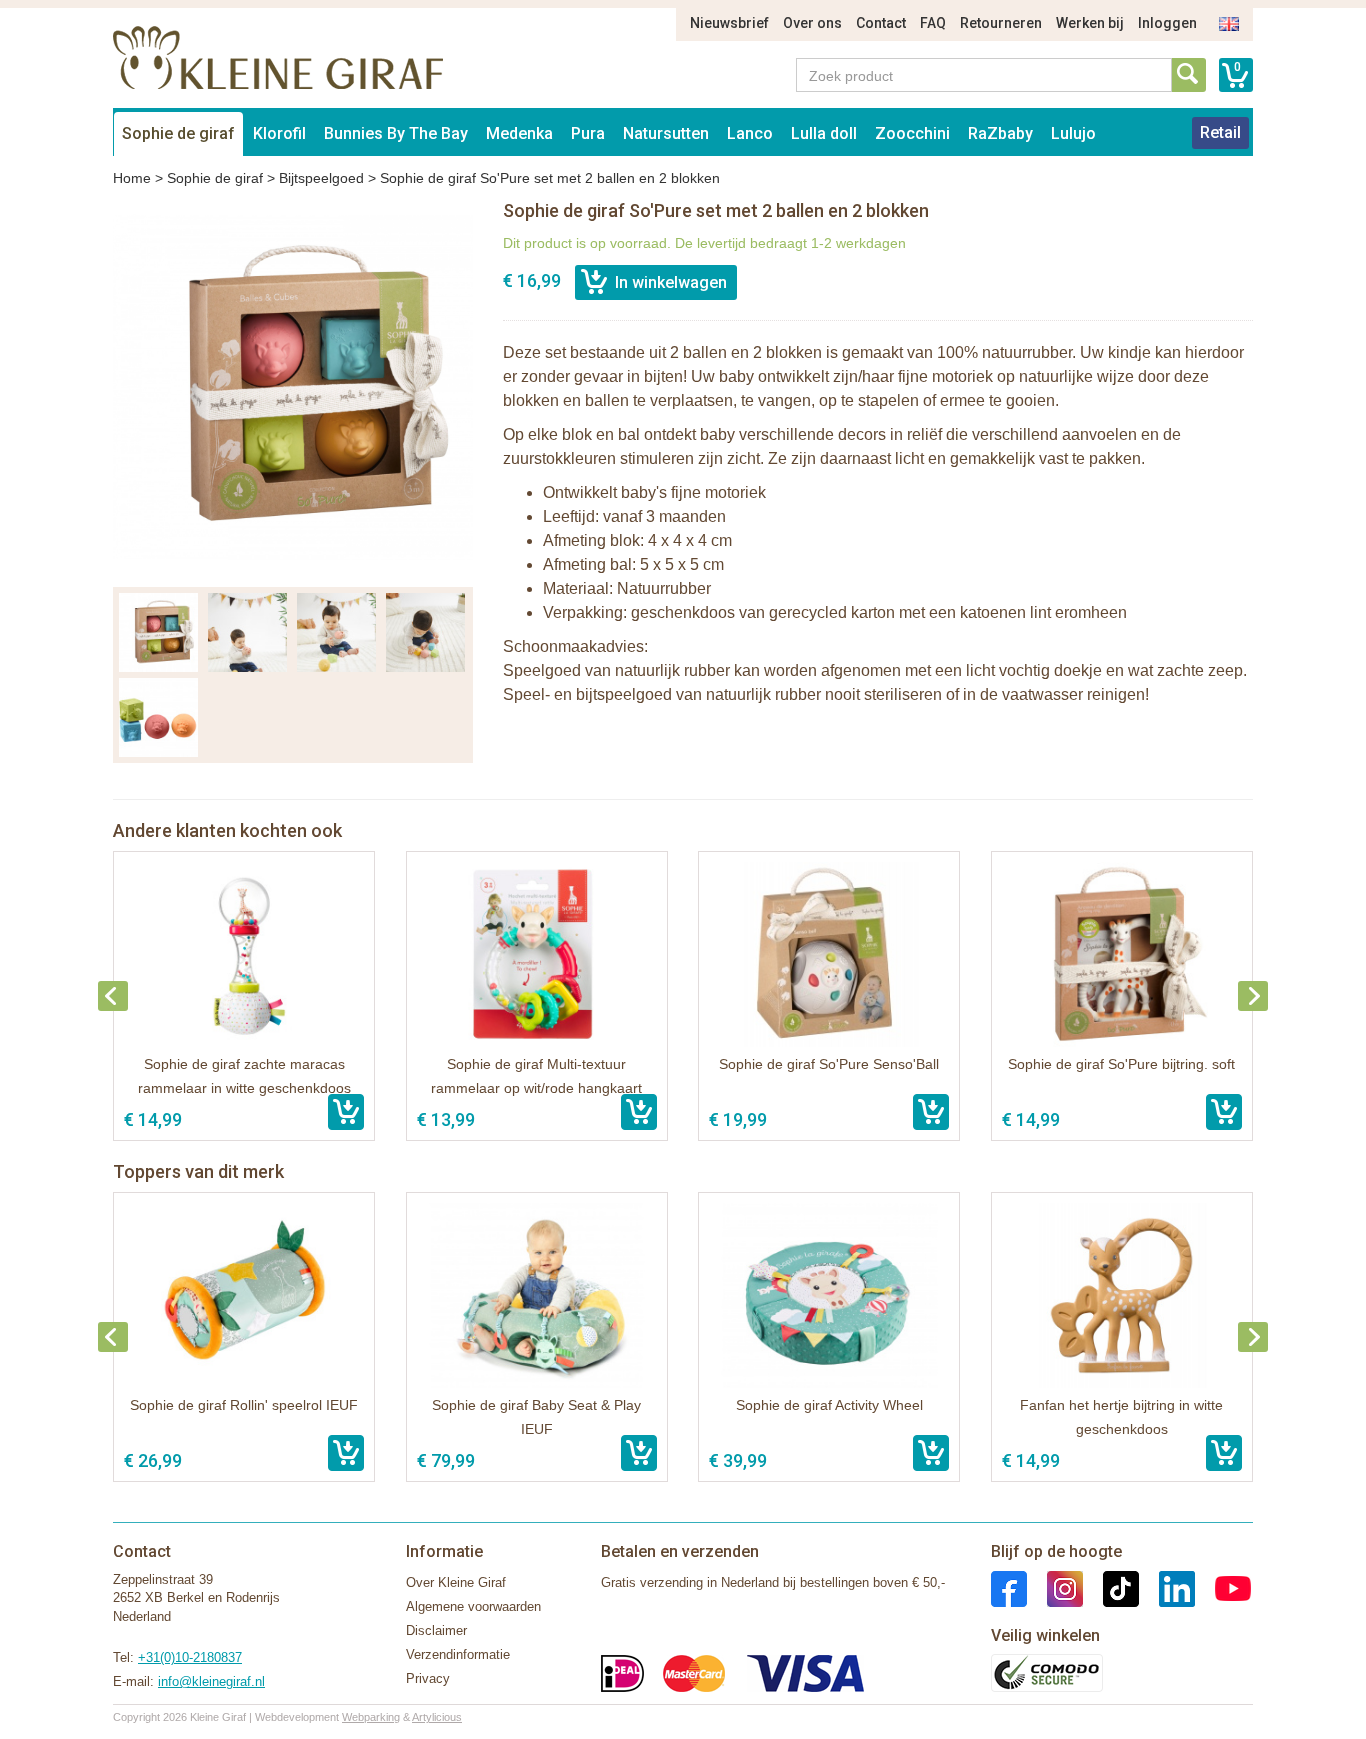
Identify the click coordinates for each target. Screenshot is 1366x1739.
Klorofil (279, 133)
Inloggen (1167, 23)
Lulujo (1073, 133)
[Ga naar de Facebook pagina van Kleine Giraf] (1009, 1587)
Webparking (371, 1717)
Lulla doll (824, 133)
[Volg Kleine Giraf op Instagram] (1055, 1587)
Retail (1220, 132)
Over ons (812, 23)
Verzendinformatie (458, 1654)
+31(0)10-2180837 (190, 1657)
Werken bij (1090, 23)
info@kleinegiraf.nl (211, 1681)
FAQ (933, 23)
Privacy (428, 1678)
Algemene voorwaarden (473, 1606)
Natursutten (666, 133)
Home (132, 178)
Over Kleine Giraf (456, 1582)
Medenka (519, 133)
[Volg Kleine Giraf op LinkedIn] (1167, 1587)
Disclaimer (436, 1630)
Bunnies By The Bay (396, 133)
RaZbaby (1000, 133)
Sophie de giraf (178, 133)
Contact (881, 23)
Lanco (750, 133)
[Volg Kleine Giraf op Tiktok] (1111, 1587)
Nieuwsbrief (729, 23)
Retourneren (1001, 23)
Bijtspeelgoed (321, 178)
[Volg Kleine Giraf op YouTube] (1223, 1587)
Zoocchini (912, 133)
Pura (588, 133)
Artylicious (437, 1717)
